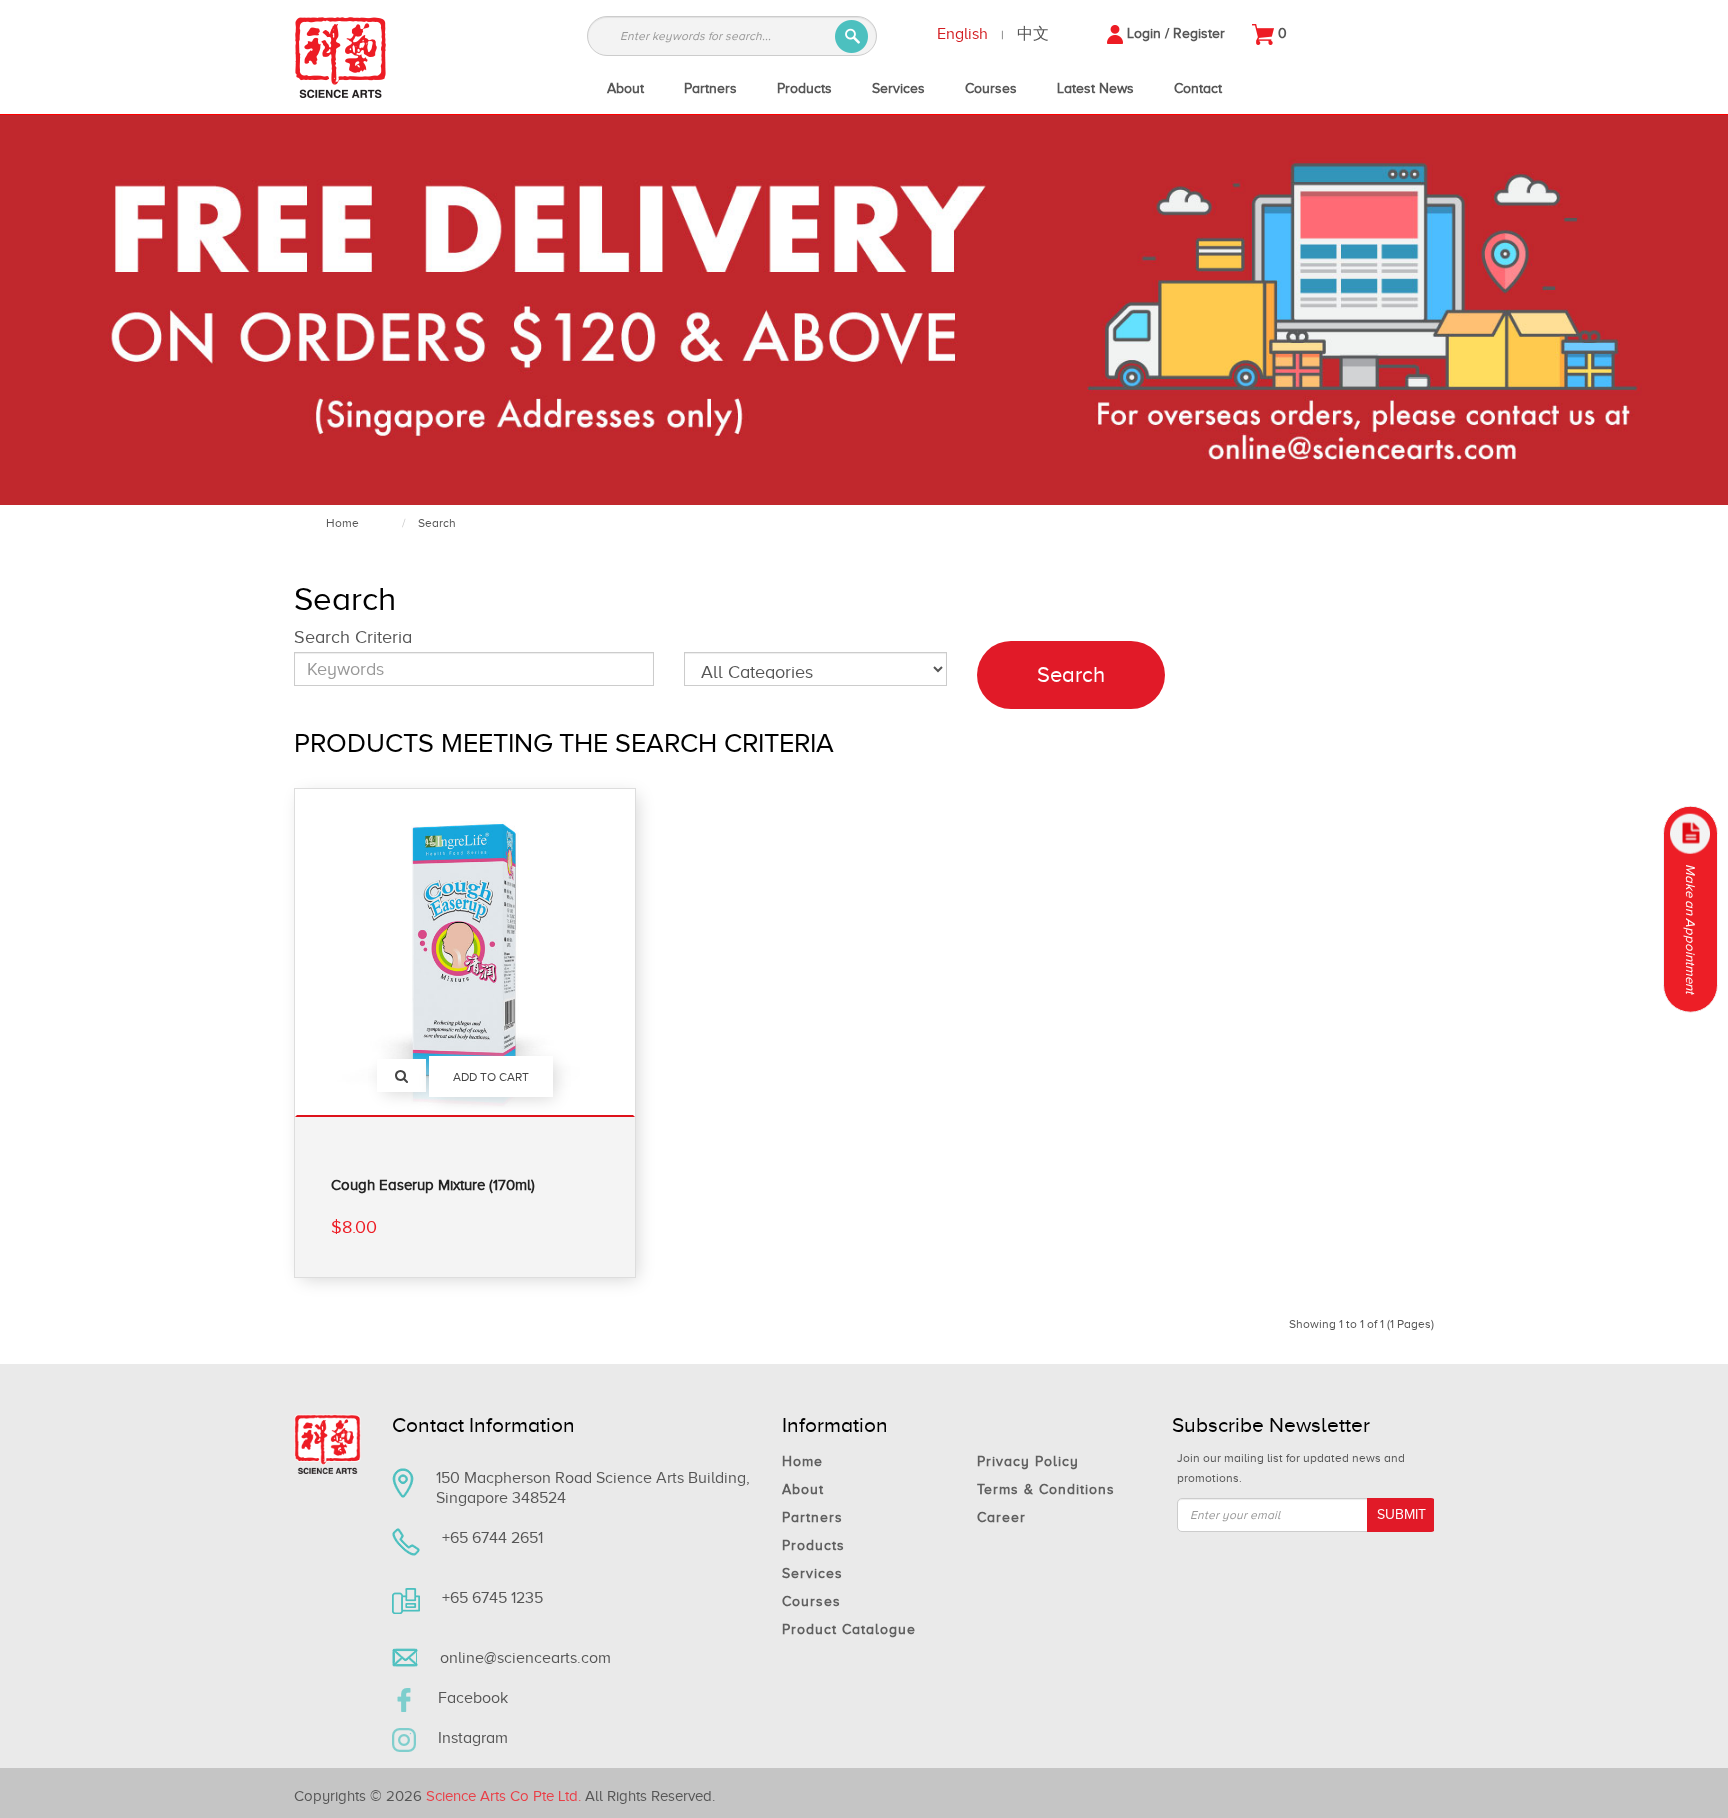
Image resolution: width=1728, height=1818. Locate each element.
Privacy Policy (1028, 1461)
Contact (1198, 88)
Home (342, 523)
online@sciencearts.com (525, 1658)
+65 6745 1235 (492, 1598)
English (962, 33)
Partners (710, 88)
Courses (991, 88)
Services (898, 88)
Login (1144, 33)
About (625, 88)
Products (804, 88)
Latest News (1095, 88)
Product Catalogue (849, 1629)
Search (437, 523)
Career (1001, 1517)
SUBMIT (1401, 1514)
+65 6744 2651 (492, 1538)
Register (1199, 33)
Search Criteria (353, 637)
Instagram (473, 1738)
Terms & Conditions (1046, 1489)
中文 (1033, 33)
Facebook (473, 1698)
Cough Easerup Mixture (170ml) (433, 1185)
